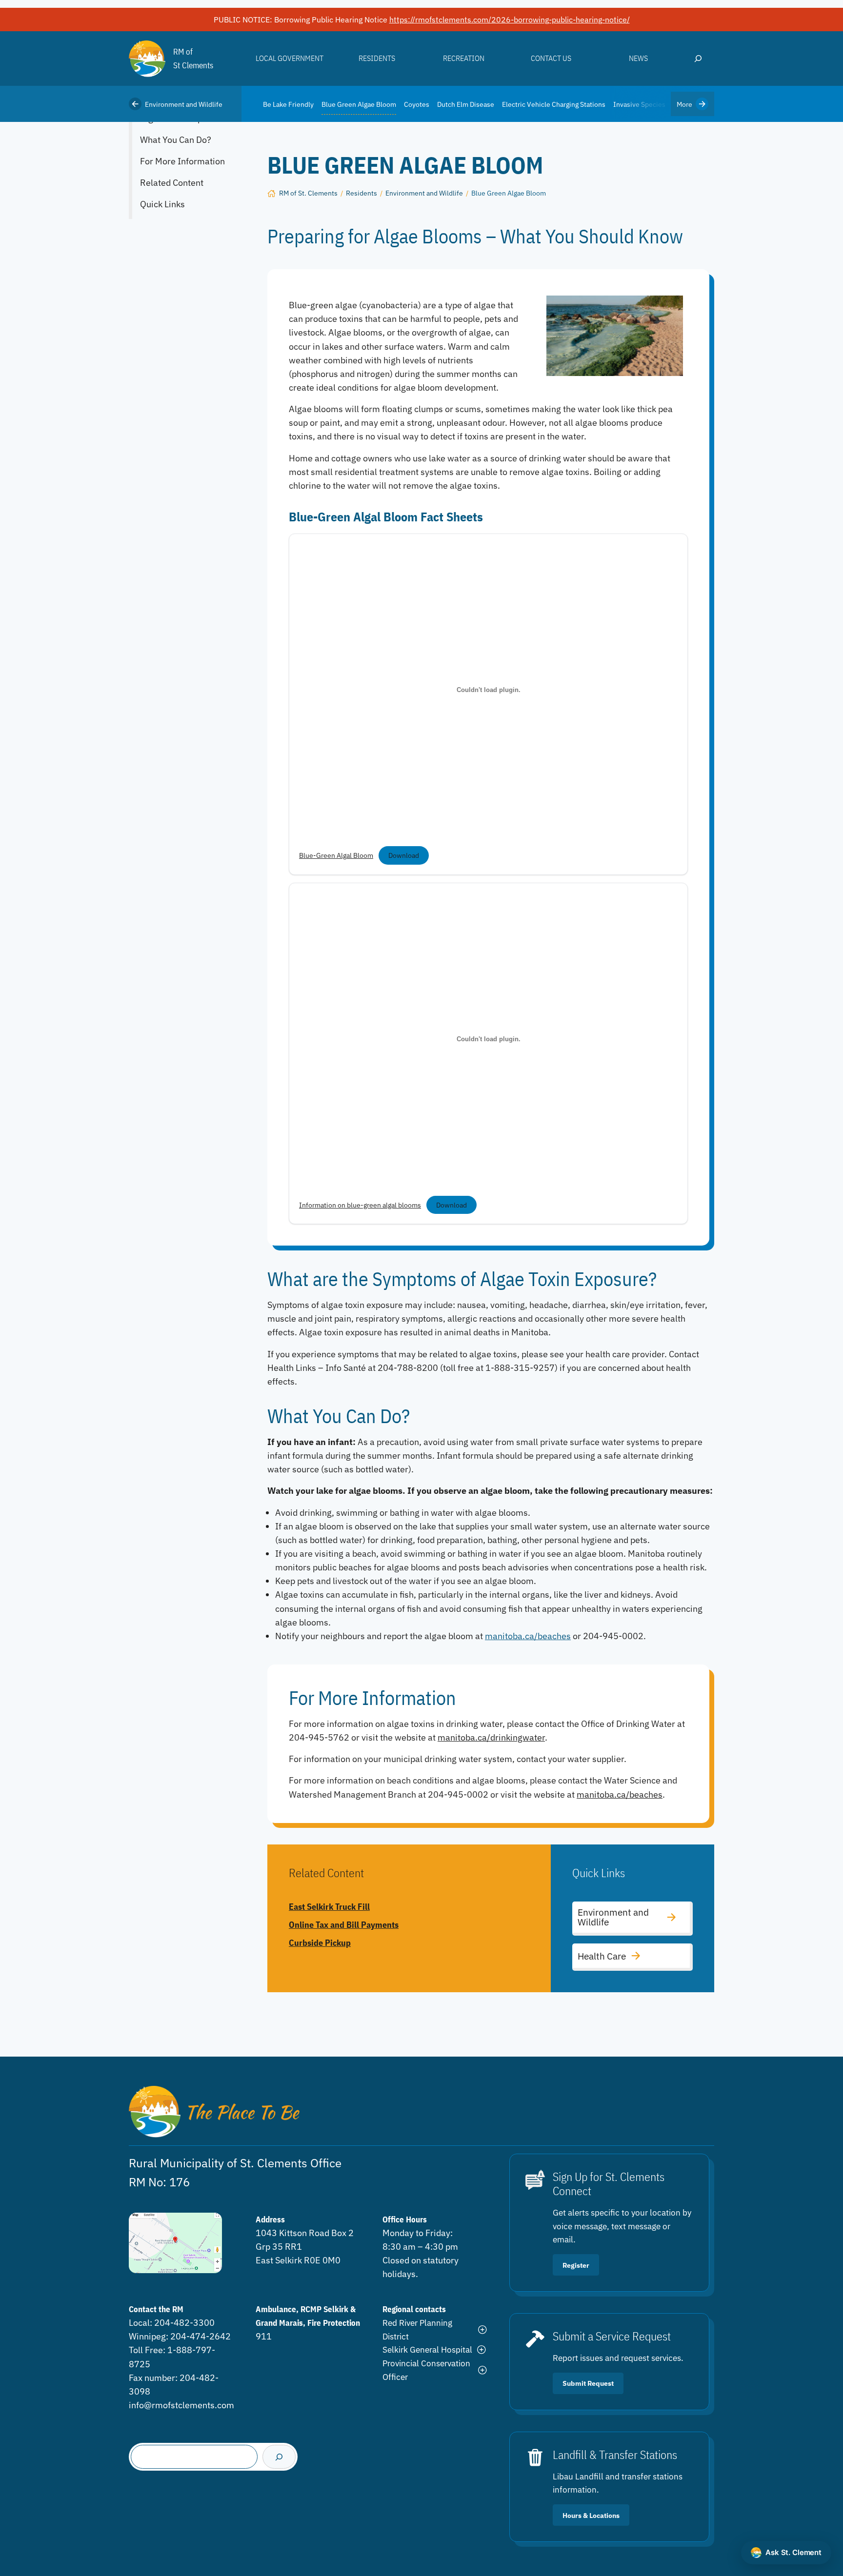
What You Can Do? (176, 140)
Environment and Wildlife (184, 104)
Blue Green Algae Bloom (359, 104)
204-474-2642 (201, 2336)
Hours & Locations (591, 2515)
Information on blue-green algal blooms (360, 1205)
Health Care (602, 1956)
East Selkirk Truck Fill (329, 1907)
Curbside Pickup (320, 1943)
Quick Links (162, 204)
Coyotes (417, 104)
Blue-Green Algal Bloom (336, 855)
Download (404, 855)
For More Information (182, 161)
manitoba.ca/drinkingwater (491, 1737)
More (684, 104)
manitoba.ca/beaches (528, 1636)
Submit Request (588, 2383)
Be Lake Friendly (288, 104)
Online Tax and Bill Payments (344, 1925)
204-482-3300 (184, 2323)
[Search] (279, 2457)
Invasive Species (639, 104)
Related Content (172, 183)
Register (576, 2265)
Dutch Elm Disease (466, 104)
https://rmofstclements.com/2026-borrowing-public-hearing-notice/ (510, 20)
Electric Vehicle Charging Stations (554, 104)
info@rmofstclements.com (181, 2405)
